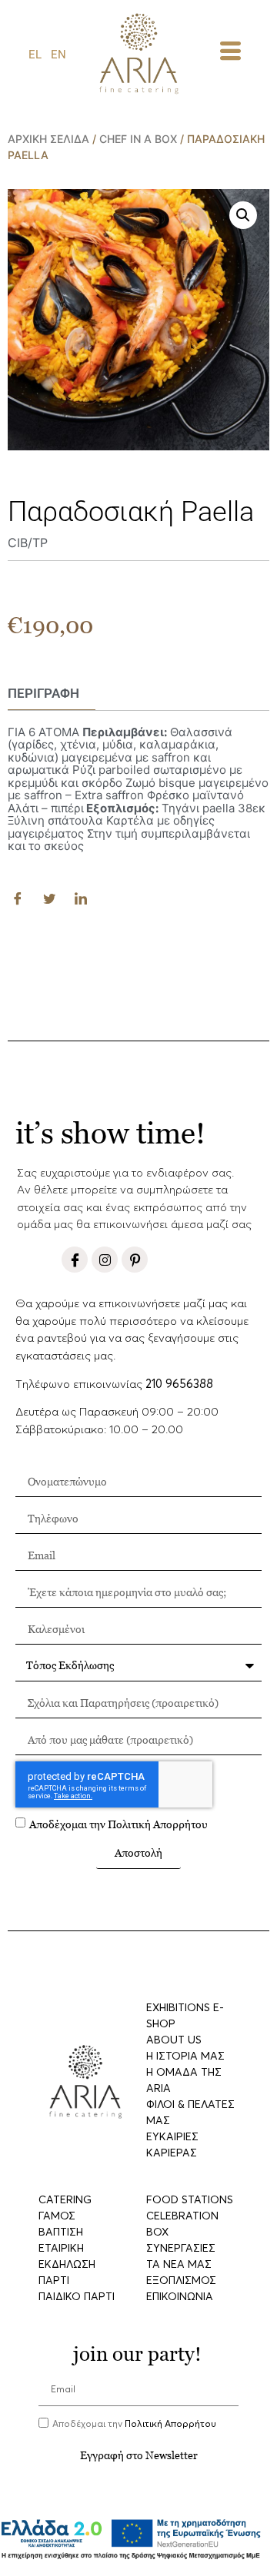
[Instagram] (105, 1260)
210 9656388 (179, 1384)
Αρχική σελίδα (48, 139)
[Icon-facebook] (75, 1260)
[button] (243, 215)
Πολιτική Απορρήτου (158, 1824)
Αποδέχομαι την (118, 1824)
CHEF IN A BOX (138, 139)
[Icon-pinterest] (135, 1260)
